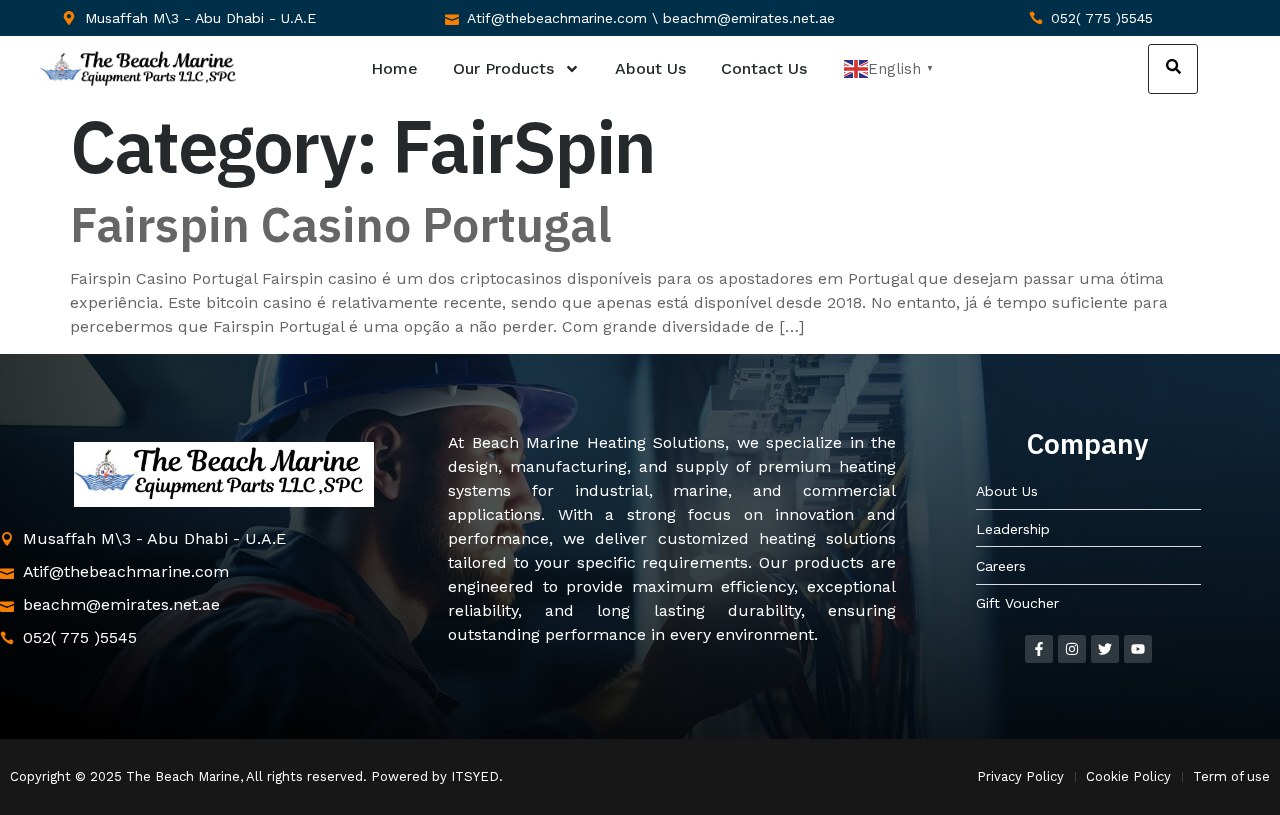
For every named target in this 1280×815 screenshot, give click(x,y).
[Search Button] (1173, 69)
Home (394, 68)
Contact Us (764, 68)
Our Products (503, 68)
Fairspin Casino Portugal (341, 224)
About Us (650, 68)
